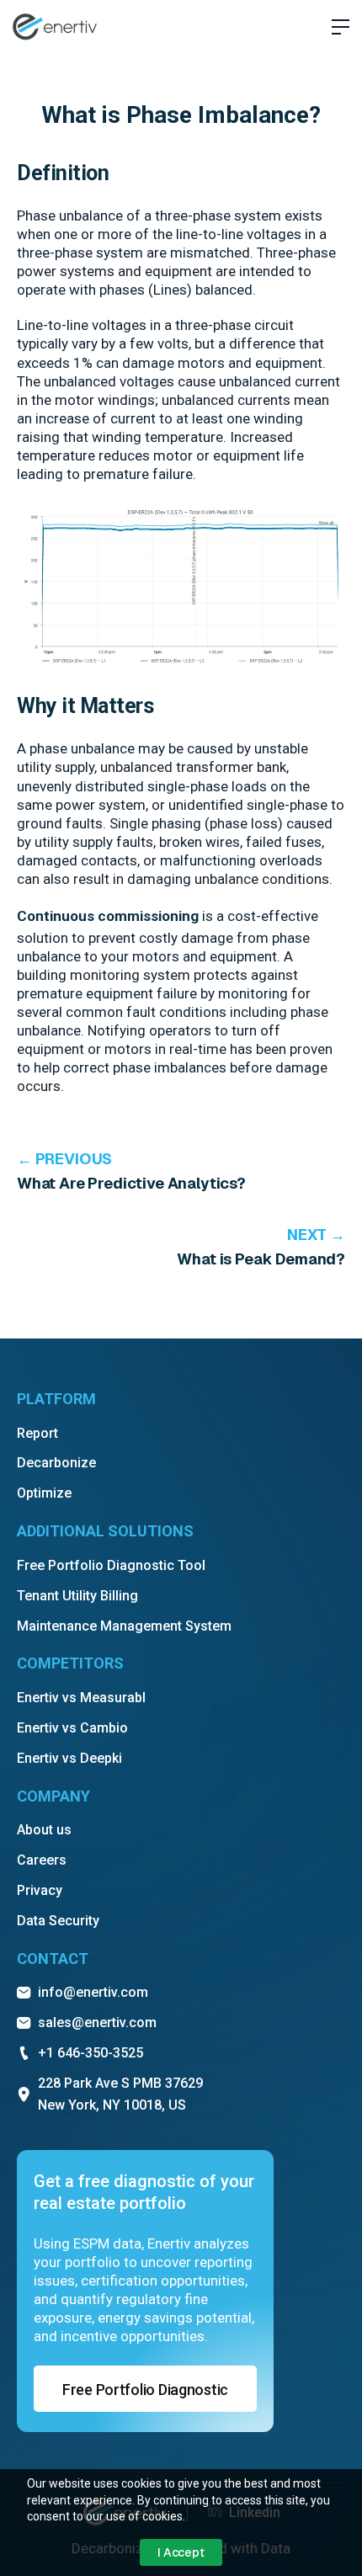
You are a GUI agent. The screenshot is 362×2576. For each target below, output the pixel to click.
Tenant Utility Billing (77, 1596)
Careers (42, 1860)
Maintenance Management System (124, 1626)
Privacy (40, 1890)
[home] (55, 27)
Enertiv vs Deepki (69, 1758)
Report (37, 1433)
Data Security (58, 1921)
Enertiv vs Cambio (72, 1728)
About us (44, 1830)
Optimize (44, 1493)
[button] (334, 27)
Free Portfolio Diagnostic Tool (111, 1565)
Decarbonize (56, 1463)
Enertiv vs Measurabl (81, 1698)
